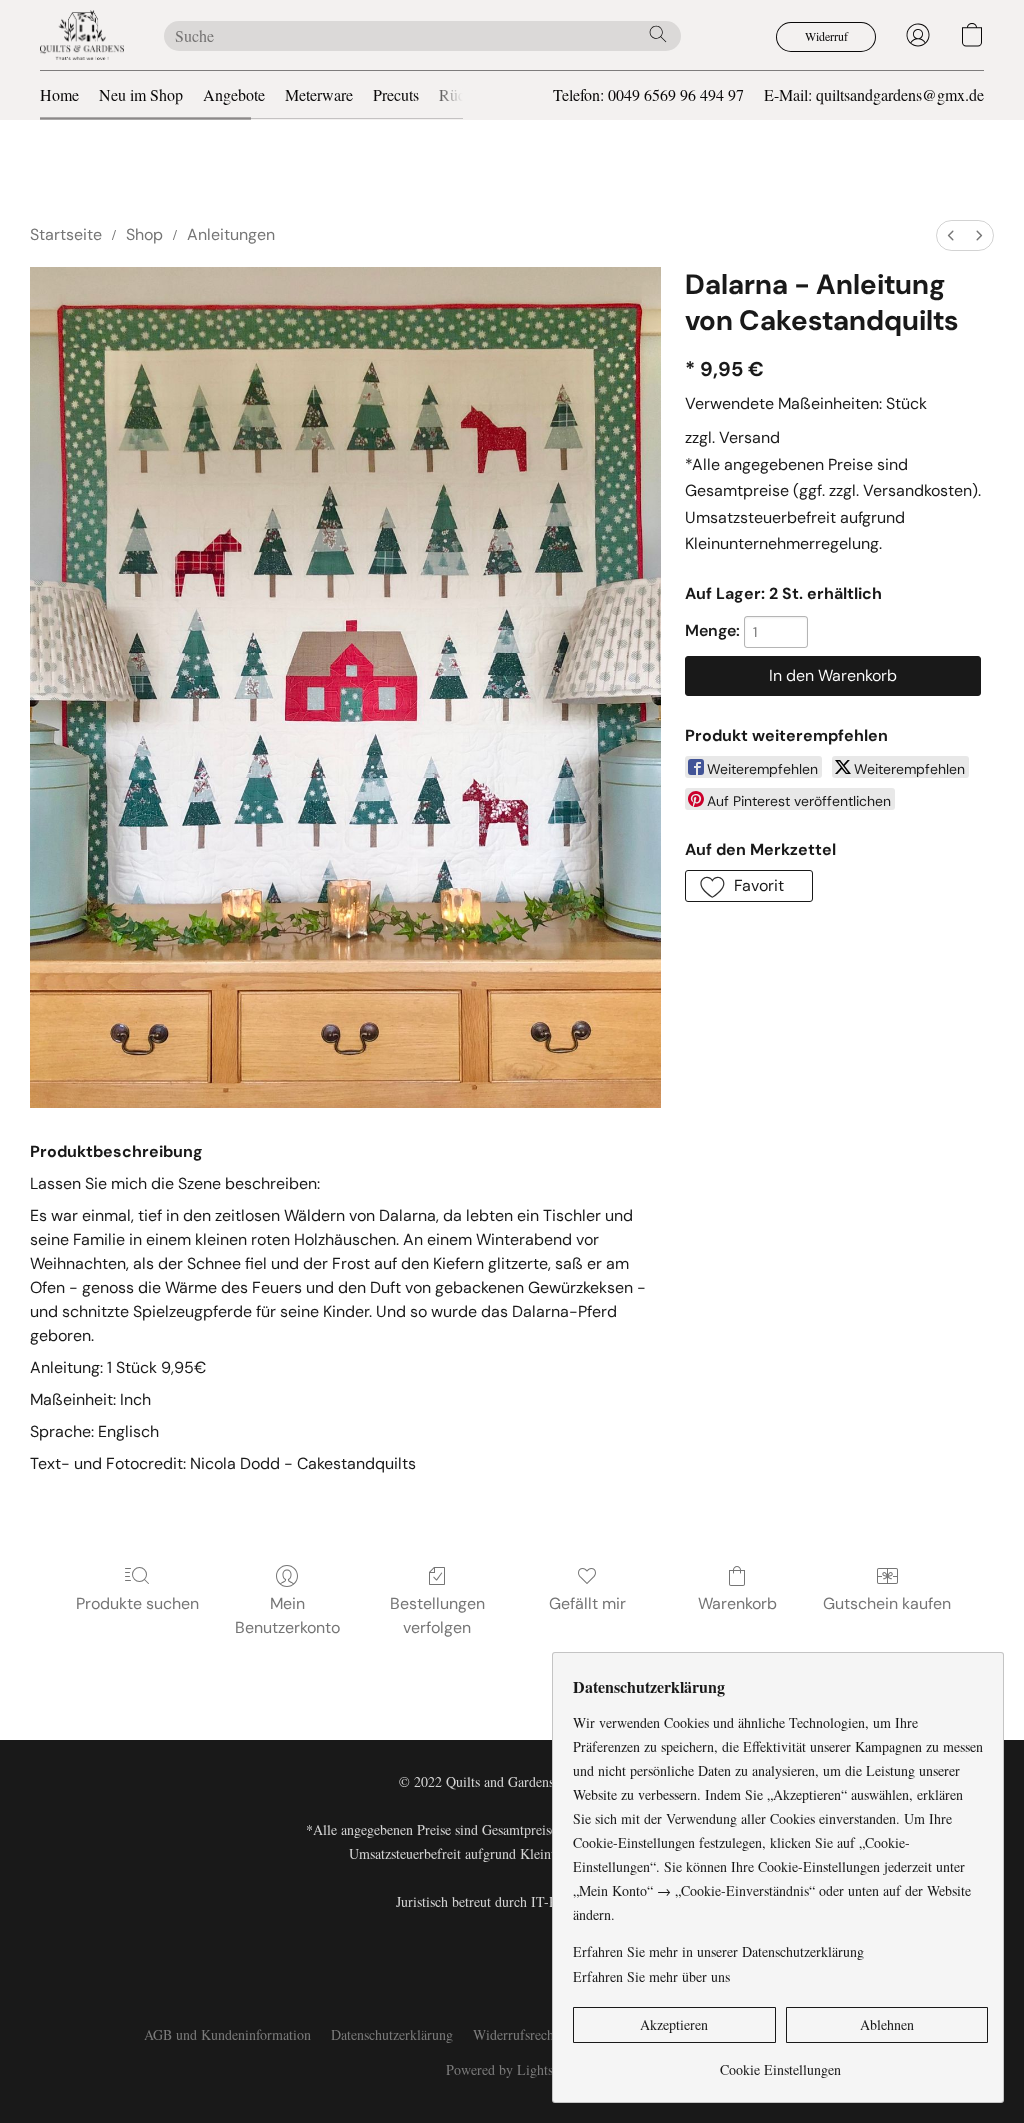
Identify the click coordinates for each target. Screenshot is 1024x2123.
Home (59, 94)
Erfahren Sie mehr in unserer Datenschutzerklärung (718, 1951)
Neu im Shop (141, 94)
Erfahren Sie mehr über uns (651, 1976)
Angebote (234, 94)
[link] (780, 2062)
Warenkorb (737, 1603)
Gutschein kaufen (887, 1603)
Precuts (396, 94)
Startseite (66, 234)
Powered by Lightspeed (512, 2069)
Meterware (319, 94)
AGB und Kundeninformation (227, 2034)
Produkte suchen (137, 1603)
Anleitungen (231, 234)
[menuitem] (951, 235)
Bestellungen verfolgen (437, 1615)
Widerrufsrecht (515, 2034)
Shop (144, 234)
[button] (82, 35)
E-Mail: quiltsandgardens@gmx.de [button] (874, 94)
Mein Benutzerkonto (287, 1615)
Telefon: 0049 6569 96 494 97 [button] (648, 94)
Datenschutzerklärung (392, 2034)
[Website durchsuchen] (658, 34)
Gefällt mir (587, 1603)
